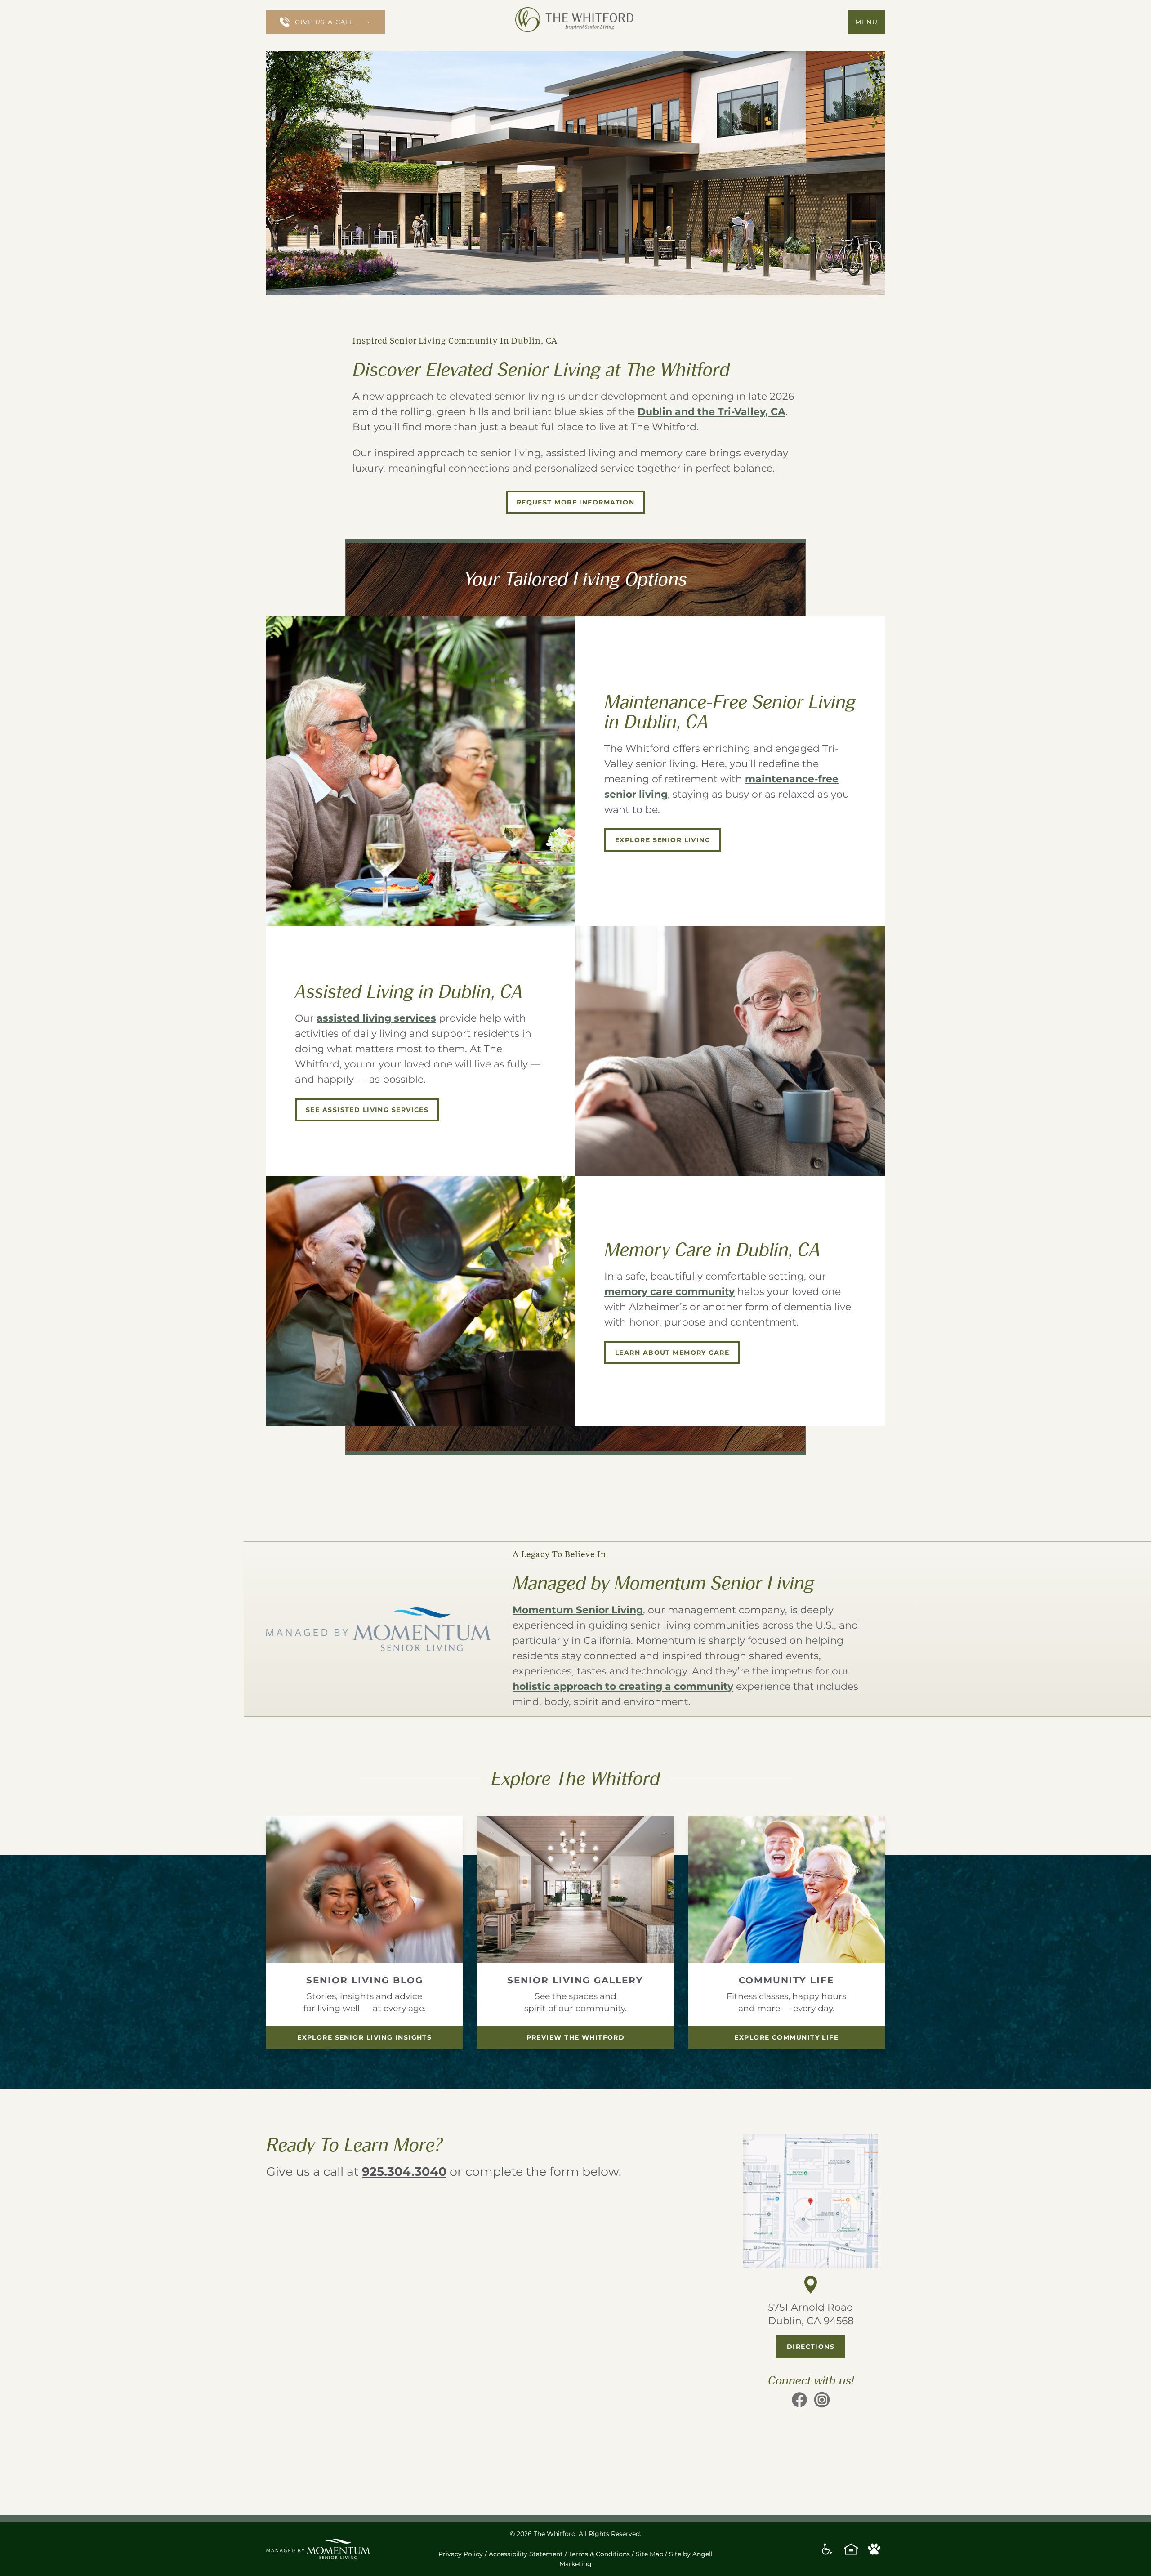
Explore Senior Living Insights (364, 2037)
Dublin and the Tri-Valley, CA (712, 412)
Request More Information (576, 502)
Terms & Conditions (599, 2554)
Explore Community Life (786, 2037)
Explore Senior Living (663, 840)
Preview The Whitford (576, 2037)
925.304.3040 (404, 2172)
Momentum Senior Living (578, 1610)
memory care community (669, 1292)
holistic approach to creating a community (623, 1686)
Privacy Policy (461, 2554)
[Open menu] (373, 22)
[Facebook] (799, 2403)
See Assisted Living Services (367, 1110)
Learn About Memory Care (672, 1353)
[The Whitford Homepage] (575, 22)
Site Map (649, 2554)
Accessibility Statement (526, 2554)
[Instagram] (822, 2403)
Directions (811, 2347)
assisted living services (376, 1018)
